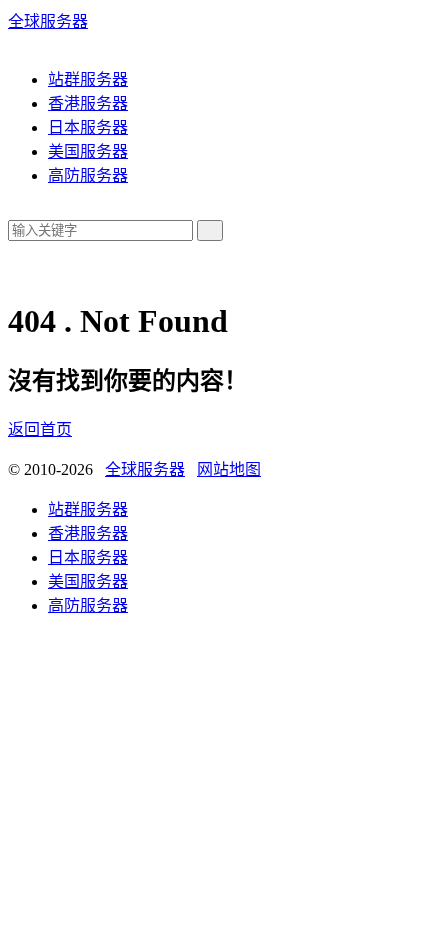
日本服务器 (88, 127)
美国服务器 (88, 151)
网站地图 (229, 469)
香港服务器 (88, 103)
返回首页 (40, 429)
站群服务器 (88, 79)
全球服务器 (48, 21)
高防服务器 (88, 175)
